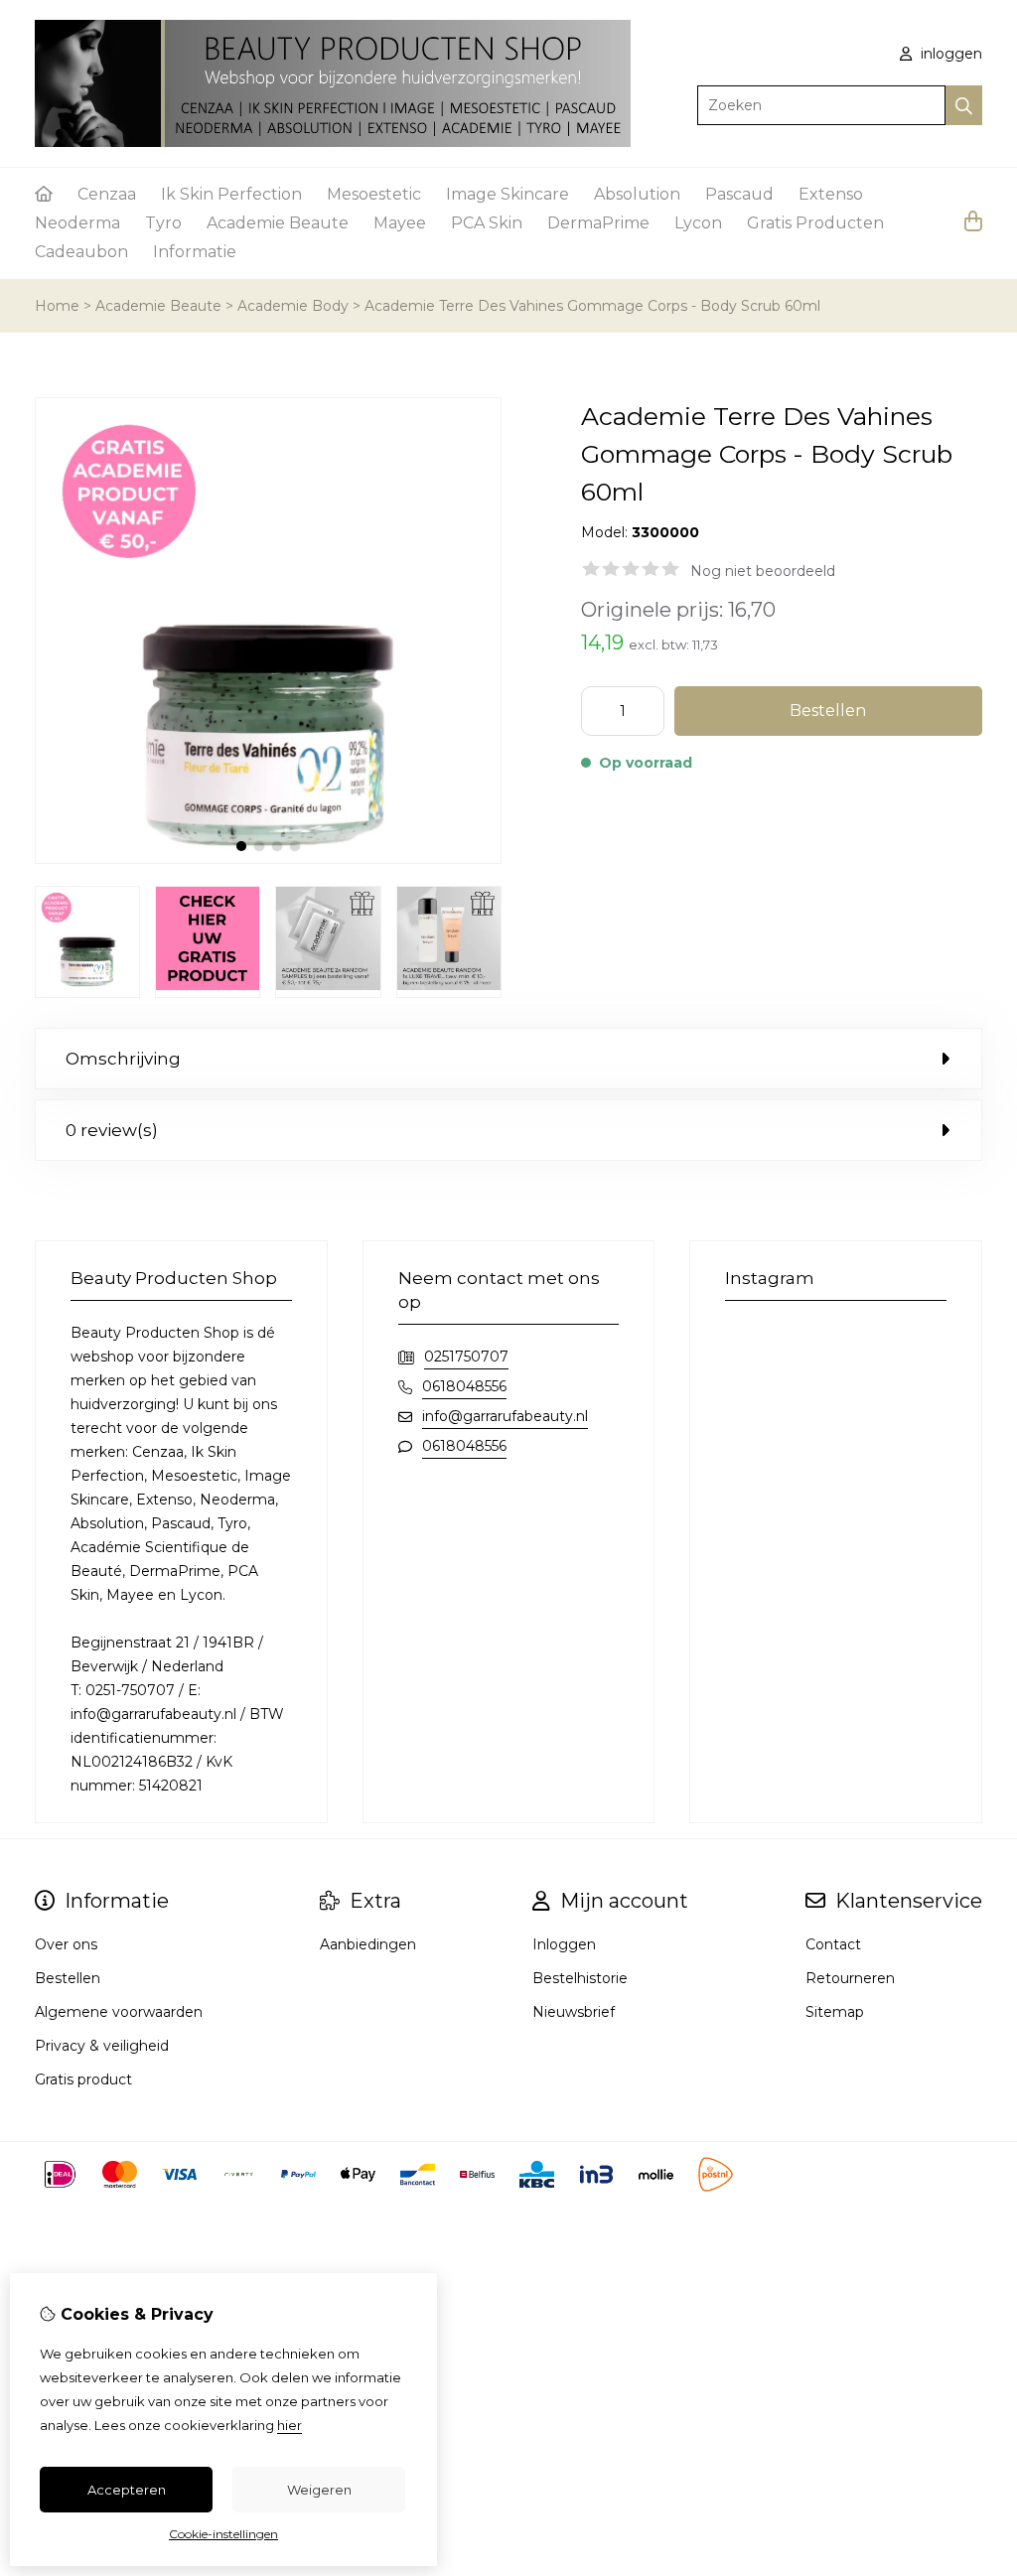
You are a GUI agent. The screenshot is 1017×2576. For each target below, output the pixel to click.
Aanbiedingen (368, 1944)
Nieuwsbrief (574, 2012)
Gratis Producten (815, 223)
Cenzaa (107, 194)
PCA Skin (487, 223)
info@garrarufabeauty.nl (505, 1416)
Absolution (637, 194)
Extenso (831, 194)
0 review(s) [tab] (112, 1130)
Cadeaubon (81, 252)
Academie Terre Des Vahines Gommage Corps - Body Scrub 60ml (592, 306)
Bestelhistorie (580, 1978)
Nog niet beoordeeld (763, 571)
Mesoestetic (374, 194)
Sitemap (835, 2012)
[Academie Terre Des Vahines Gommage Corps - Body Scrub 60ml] (268, 859)
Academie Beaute (278, 223)
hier (290, 2425)
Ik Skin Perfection (231, 194)
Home (57, 306)
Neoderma (77, 223)
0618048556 (464, 1386)
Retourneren (850, 1978)
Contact (833, 1944)
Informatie (195, 252)
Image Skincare (508, 194)
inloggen (949, 54)
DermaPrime (598, 223)
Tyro (163, 223)
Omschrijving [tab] (123, 1059)
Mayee (400, 223)
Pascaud (739, 194)
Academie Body (293, 306)
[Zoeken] (964, 105)
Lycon (698, 223)
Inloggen (564, 1944)
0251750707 (466, 1357)
